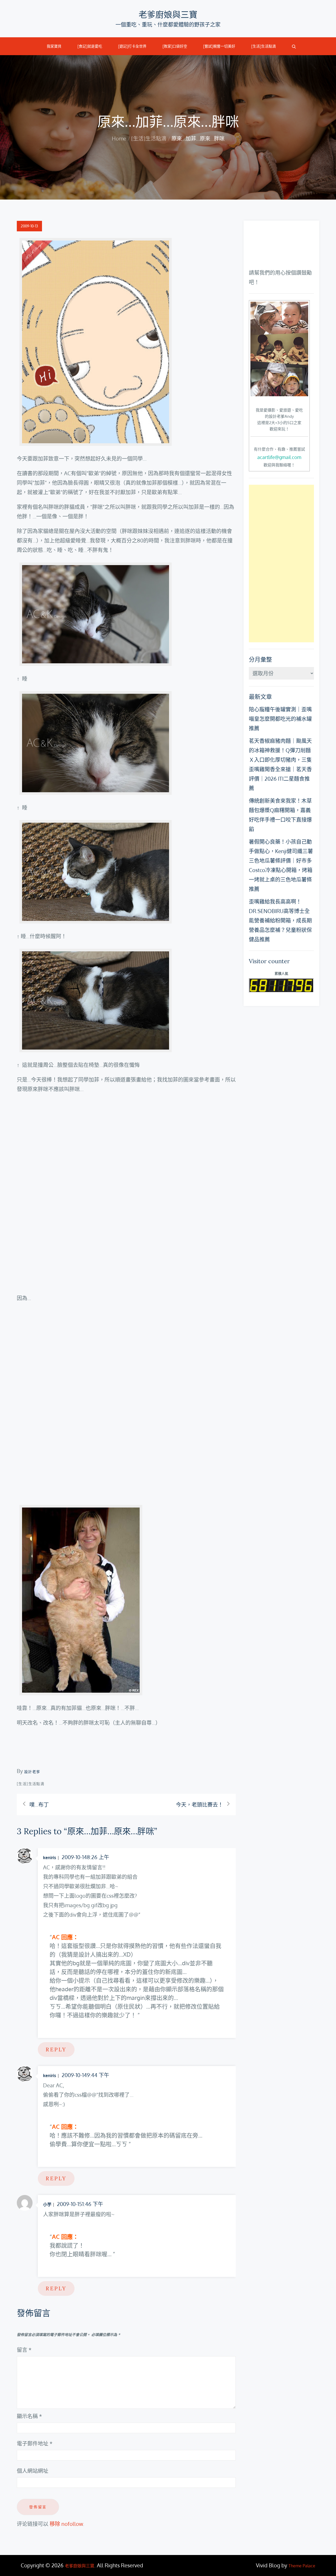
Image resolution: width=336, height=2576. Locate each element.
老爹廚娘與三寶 (168, 15)
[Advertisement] (281, 564)
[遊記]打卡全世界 (132, 46)
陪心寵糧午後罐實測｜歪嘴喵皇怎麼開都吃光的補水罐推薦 (280, 719)
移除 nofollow (66, 2524)
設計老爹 (32, 1772)
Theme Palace (302, 2566)
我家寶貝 (54, 46)
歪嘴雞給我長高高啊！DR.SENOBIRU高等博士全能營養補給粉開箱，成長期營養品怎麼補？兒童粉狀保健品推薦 (280, 920)
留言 (24, 2350)
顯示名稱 (29, 2416)
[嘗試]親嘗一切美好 (219, 46)
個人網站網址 (33, 2471)
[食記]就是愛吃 (90, 46)
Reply (56, 2049)
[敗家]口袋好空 (175, 46)
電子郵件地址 (35, 2443)
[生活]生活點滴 (264, 46)
